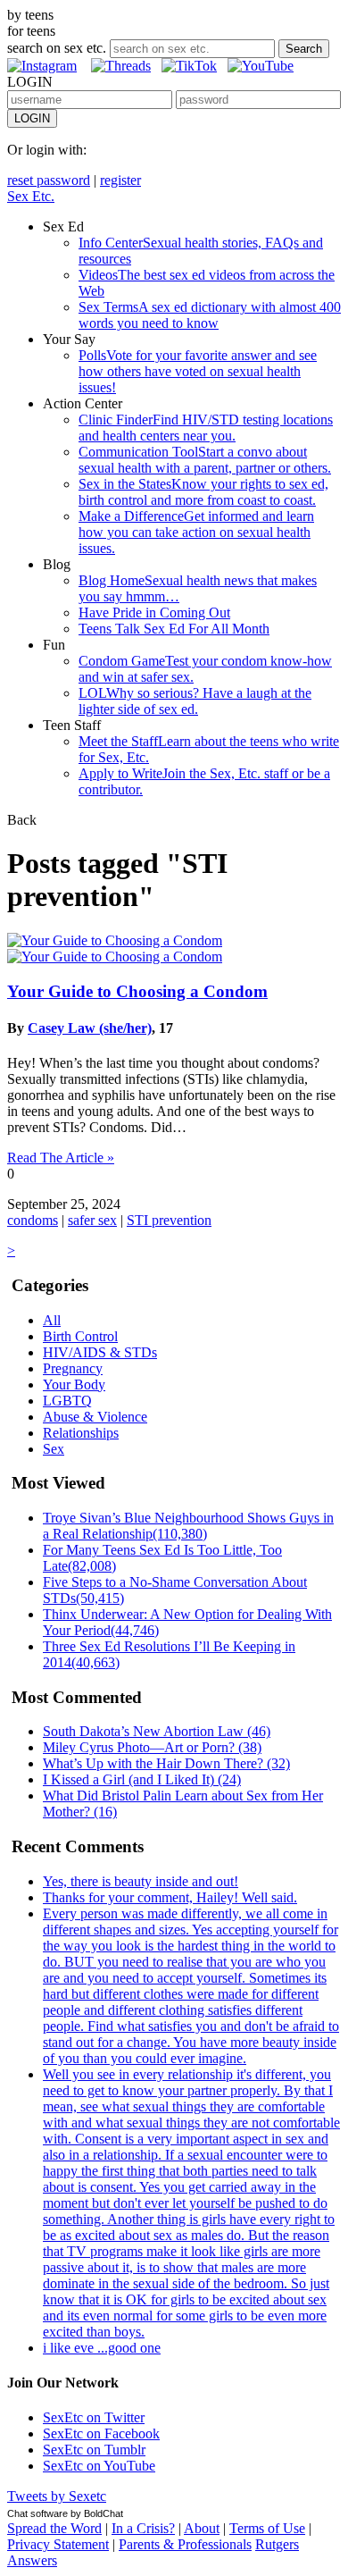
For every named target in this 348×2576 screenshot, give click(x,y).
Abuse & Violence (95, 1417)
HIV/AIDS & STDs (100, 1352)
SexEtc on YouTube (99, 2466)
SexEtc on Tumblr (94, 2450)
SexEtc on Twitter (94, 2417)
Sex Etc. (31, 196)
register (120, 180)
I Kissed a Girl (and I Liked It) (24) (142, 1779)
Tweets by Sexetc (57, 2496)
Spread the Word (54, 2528)
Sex (54, 1449)
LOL (195, 701)
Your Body (74, 1384)
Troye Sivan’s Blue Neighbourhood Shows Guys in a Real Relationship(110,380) (188, 1526)
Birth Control (80, 1336)
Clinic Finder (206, 428)
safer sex (92, 1220)
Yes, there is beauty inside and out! (141, 1881)
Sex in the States (203, 492)
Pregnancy (73, 1368)
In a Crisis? (143, 2528)
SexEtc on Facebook (101, 2433)
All (52, 1320)
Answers (32, 2560)
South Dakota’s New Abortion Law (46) (157, 1731)
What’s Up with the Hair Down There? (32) (166, 1763)
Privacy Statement (58, 2544)
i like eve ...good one (102, 2348)
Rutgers (277, 2544)
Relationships (81, 1433)
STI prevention (169, 1220)
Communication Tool (205, 460)
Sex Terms (210, 315)
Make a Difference (196, 532)
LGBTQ (67, 1401)
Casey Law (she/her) (90, 1028)
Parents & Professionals (185, 2544)
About (202, 2528)
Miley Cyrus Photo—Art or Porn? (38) (152, 1747)
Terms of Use (267, 2528)
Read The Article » (61, 1158)
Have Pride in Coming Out (154, 613)
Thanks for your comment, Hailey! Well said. (170, 1897)
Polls (198, 371)
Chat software (37, 2513)
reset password (49, 180)
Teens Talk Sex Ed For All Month (174, 629)
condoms (33, 1220)
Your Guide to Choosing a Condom (137, 991)
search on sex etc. (57, 48)
